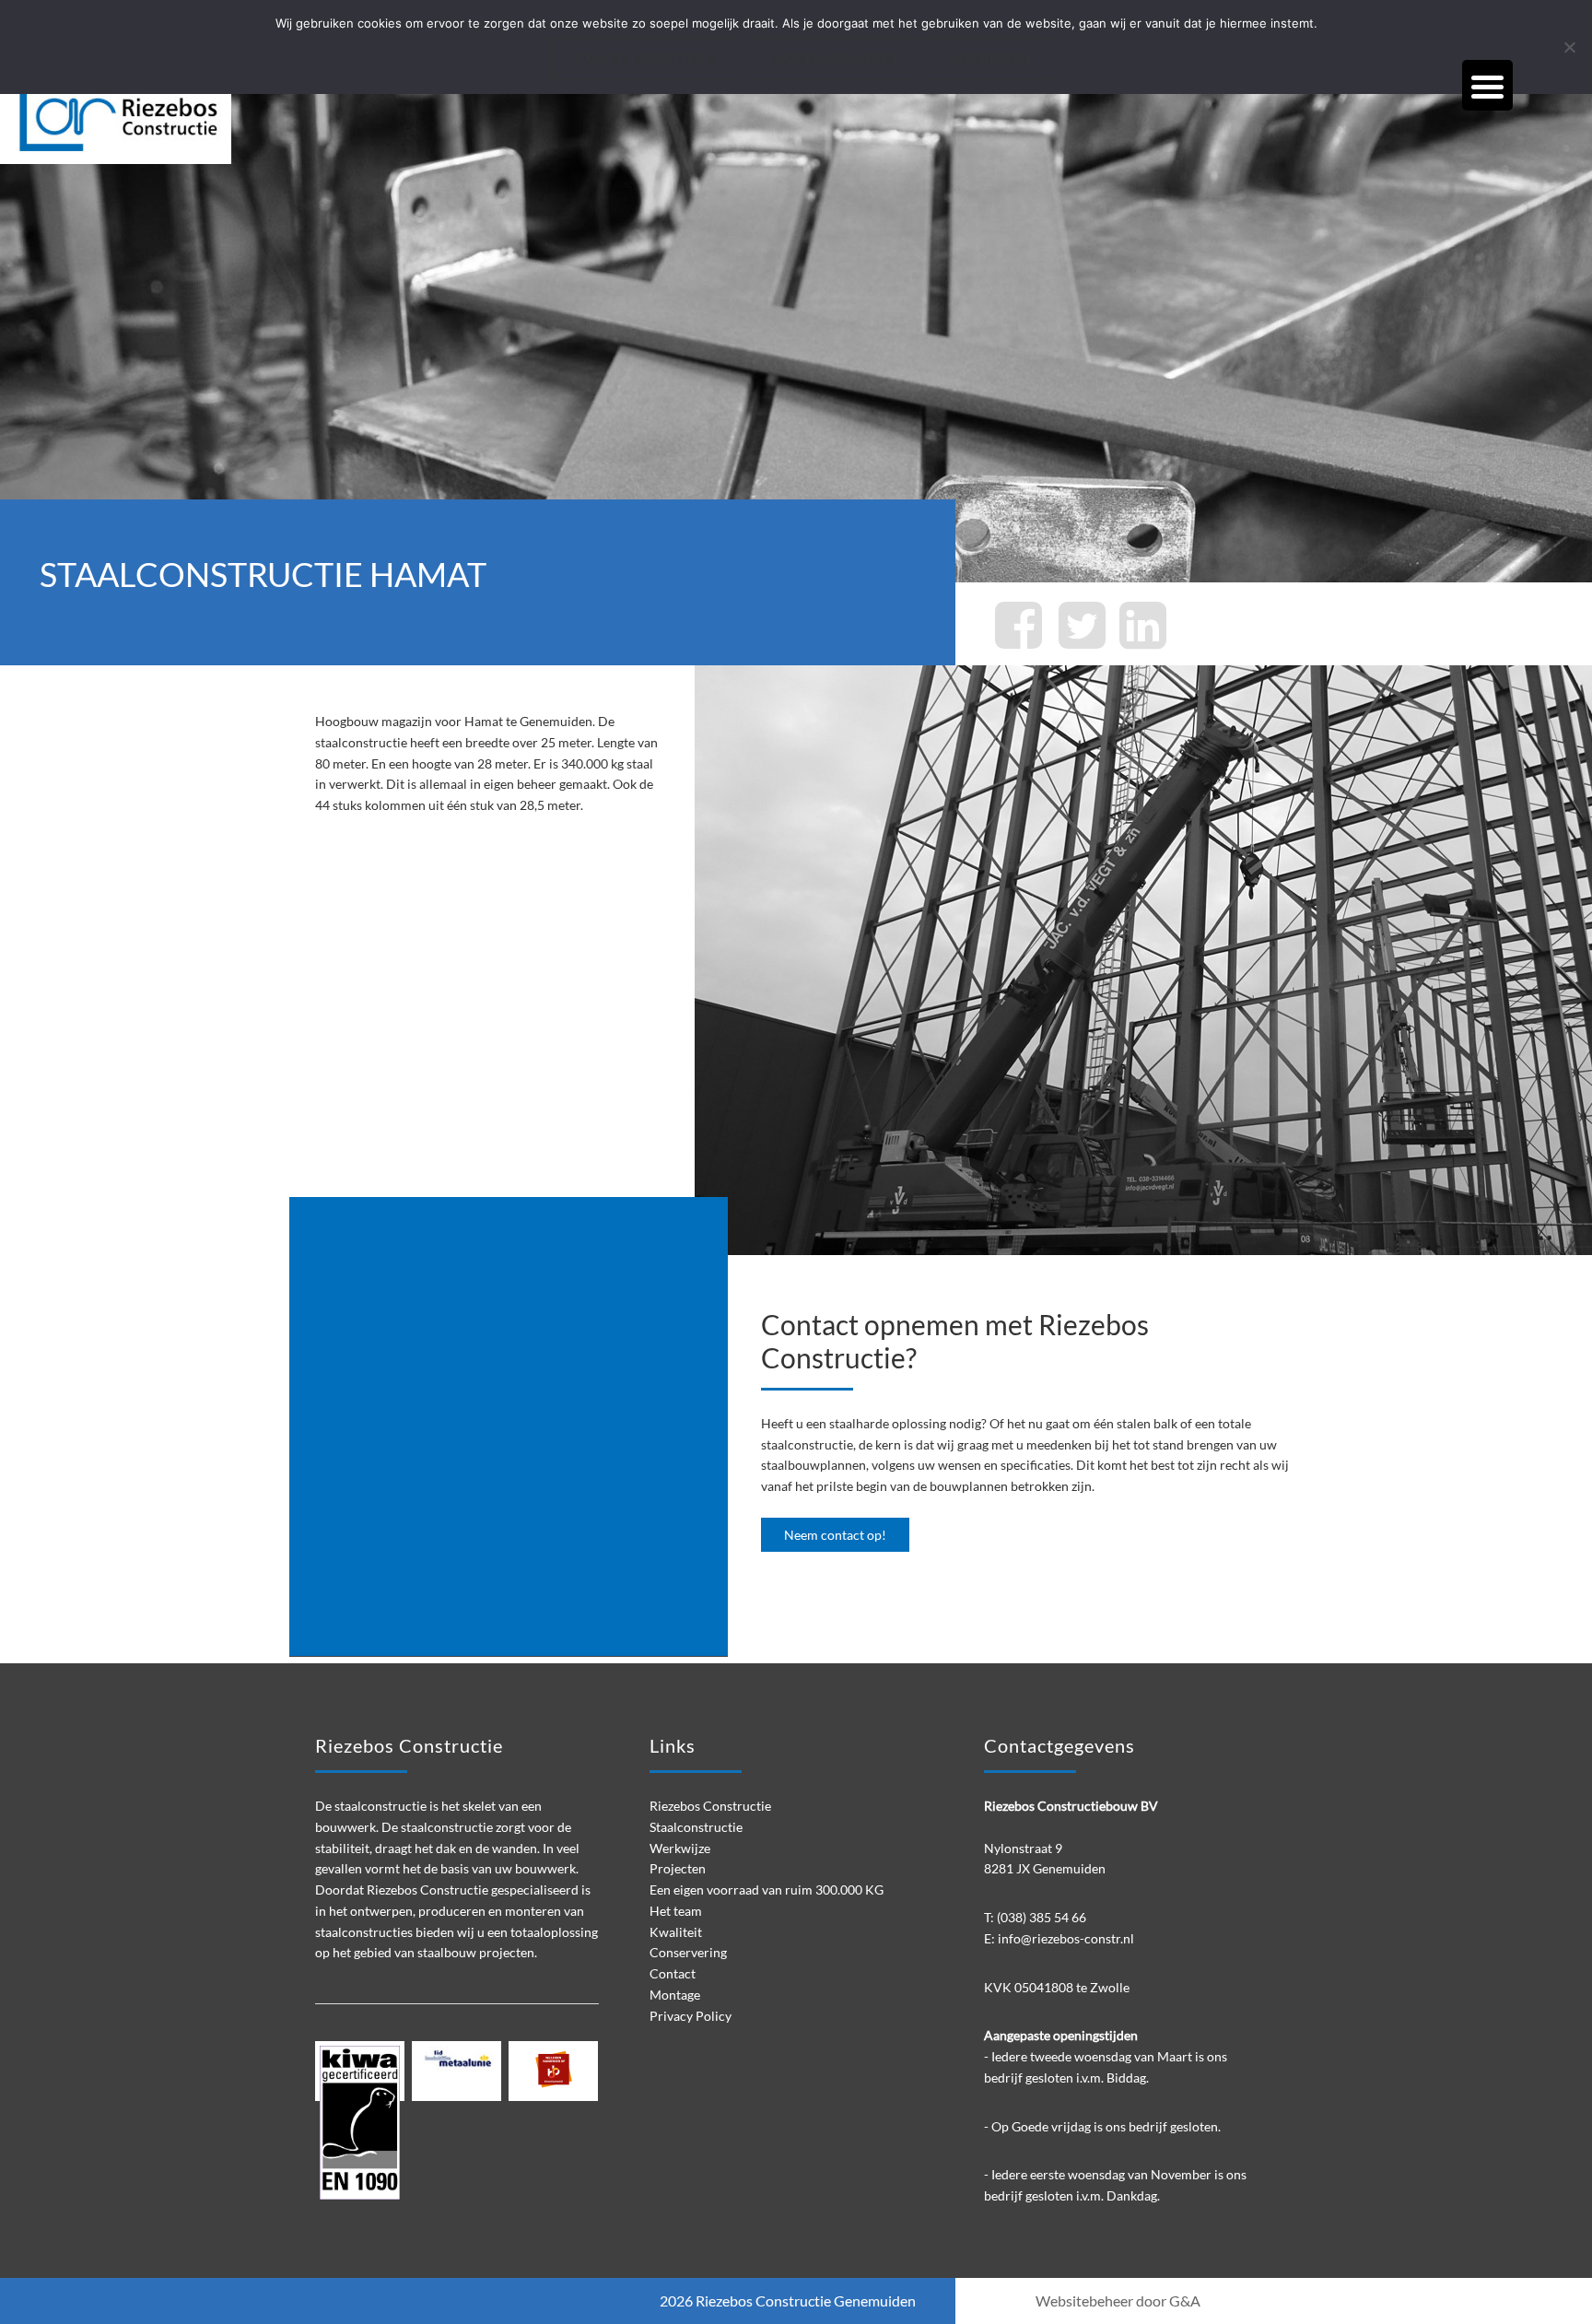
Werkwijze (680, 1848)
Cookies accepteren (646, 59)
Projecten (678, 1868)
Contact (673, 1973)
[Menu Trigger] (1487, 85)
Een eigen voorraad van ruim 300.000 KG (767, 1890)
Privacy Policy (691, 2016)
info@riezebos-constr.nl (1066, 1938)
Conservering (688, 1952)
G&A (1185, 2301)
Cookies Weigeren (833, 59)
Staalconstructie (696, 1827)
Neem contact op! (835, 1535)
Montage (675, 1995)
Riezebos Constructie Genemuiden (806, 2301)
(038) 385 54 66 (1042, 1917)
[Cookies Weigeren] (1569, 47)
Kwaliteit (676, 1932)
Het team (676, 1911)
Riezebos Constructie (138, 117)
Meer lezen (989, 59)
